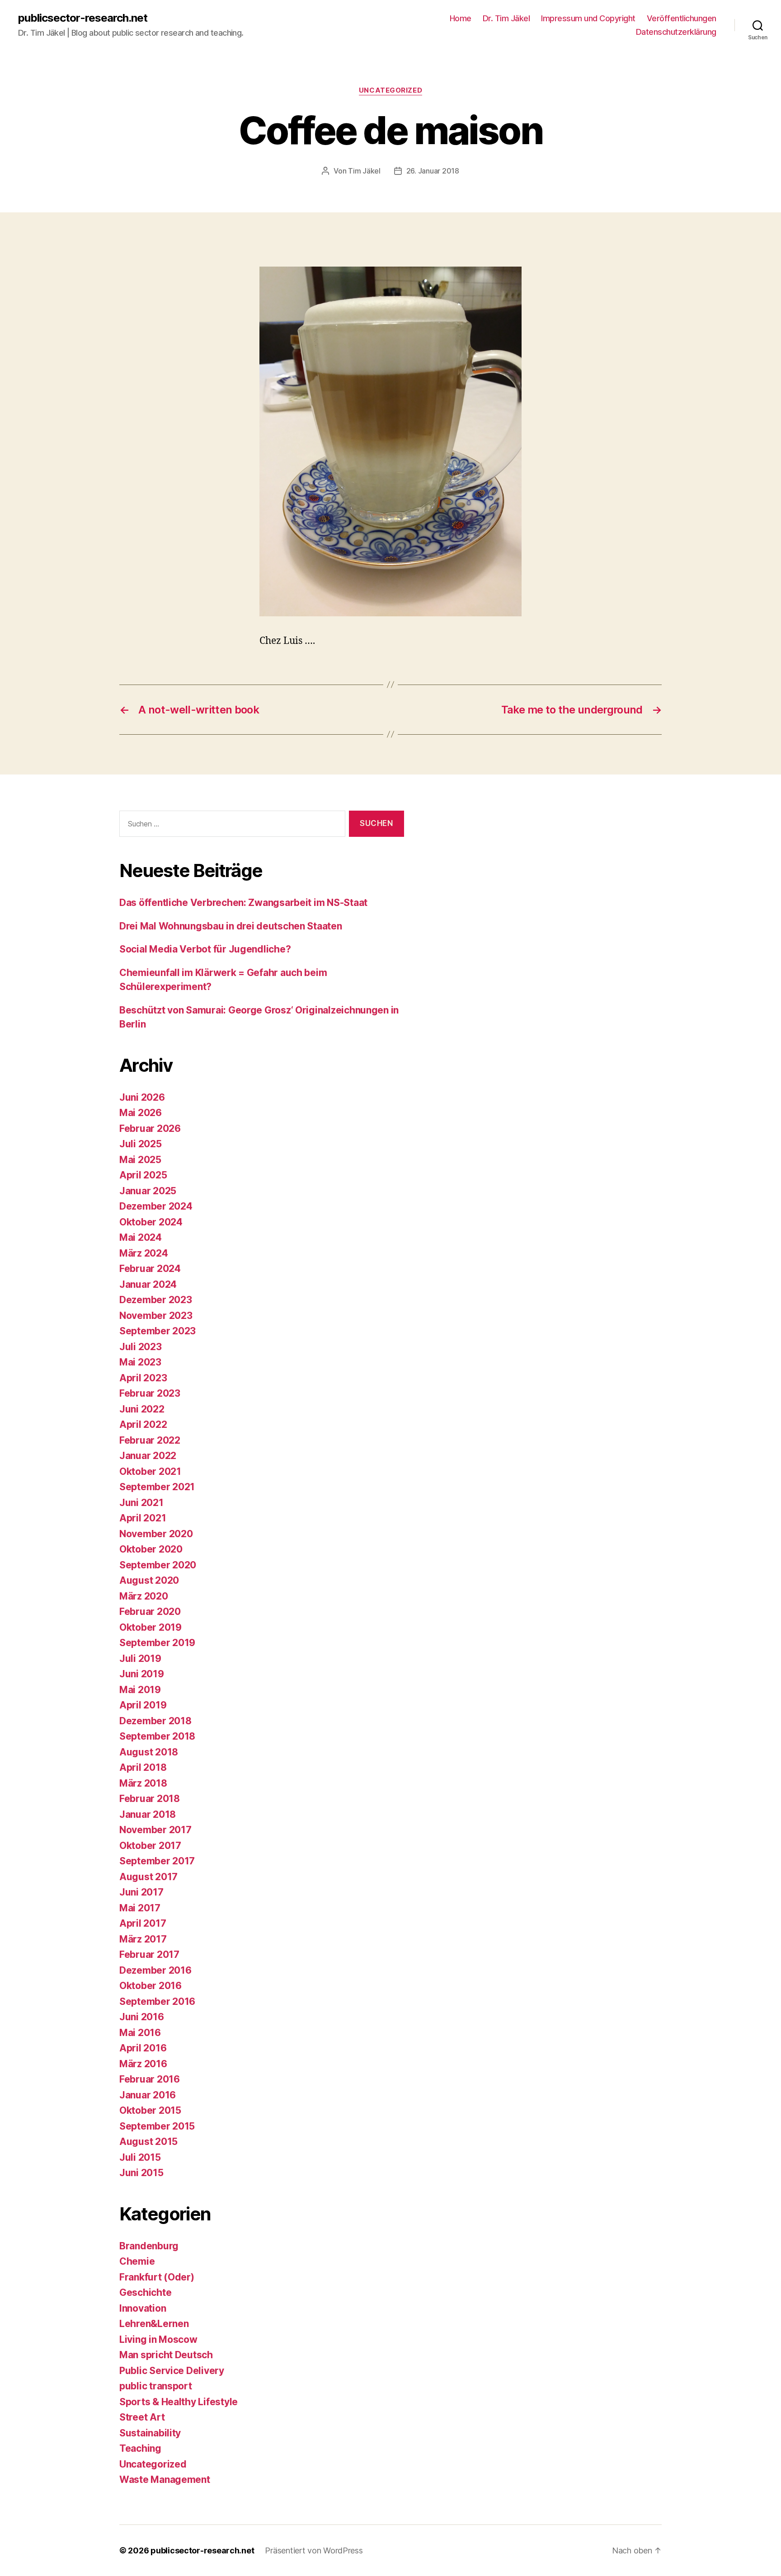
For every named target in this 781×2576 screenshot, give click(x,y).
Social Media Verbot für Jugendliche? (205, 949)
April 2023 (143, 1378)
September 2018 (157, 1736)
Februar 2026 (150, 1128)
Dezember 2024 (156, 1206)
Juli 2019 (140, 1659)
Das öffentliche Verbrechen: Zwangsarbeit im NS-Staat (243, 903)
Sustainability (150, 2433)
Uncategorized (390, 90)
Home (461, 18)
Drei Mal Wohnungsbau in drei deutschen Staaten (231, 926)
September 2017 (157, 1861)
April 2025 (143, 1175)
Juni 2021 (141, 1503)
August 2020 (149, 1580)
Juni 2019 (142, 1674)
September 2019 (157, 1643)
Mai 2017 (140, 1908)
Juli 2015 (140, 2157)
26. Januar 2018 (433, 171)
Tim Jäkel (364, 171)
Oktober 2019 (151, 1627)
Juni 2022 (142, 1409)
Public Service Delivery (172, 2371)
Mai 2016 (140, 2033)
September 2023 (158, 1331)
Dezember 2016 (155, 1970)
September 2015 (157, 2126)
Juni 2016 (142, 2017)
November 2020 (156, 1534)
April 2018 (143, 1767)
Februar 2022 (150, 1440)
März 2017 (143, 1939)
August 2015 (148, 2142)
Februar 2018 (150, 1799)
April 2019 (143, 1705)
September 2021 (157, 1487)
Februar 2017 (149, 1954)
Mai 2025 (140, 1160)
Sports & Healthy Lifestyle (179, 2402)
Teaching (140, 2448)
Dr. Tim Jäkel (506, 18)
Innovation (143, 2308)
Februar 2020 (150, 1612)
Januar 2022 (148, 1456)
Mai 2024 (141, 1237)
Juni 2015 (141, 2173)
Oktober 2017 (150, 1846)
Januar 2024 (148, 1284)
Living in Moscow (158, 2339)
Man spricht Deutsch (166, 2355)
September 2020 (158, 1565)
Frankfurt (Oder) (157, 2277)
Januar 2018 (148, 1814)
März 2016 (143, 2064)
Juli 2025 (141, 1144)
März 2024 (144, 1253)
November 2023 (156, 1316)
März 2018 (143, 1783)
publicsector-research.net (83, 18)
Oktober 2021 (150, 1471)
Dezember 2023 (156, 1300)
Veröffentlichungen (682, 18)
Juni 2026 (142, 1097)
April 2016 (143, 2048)
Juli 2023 (141, 1347)
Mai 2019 (140, 1690)
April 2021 (143, 1518)
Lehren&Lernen (154, 2324)
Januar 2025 (148, 1191)
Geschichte (145, 2292)
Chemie (137, 2261)
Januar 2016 (148, 2095)
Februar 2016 (150, 2079)
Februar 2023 (150, 1393)
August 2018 (149, 1752)
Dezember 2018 (155, 1721)
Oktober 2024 (151, 1222)
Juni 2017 (141, 1892)
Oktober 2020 (151, 1549)
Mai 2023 (140, 1362)
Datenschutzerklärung (676, 32)
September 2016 (157, 2001)
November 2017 (155, 1830)
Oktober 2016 (151, 1986)
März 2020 (144, 1596)
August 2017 (148, 1877)
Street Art (142, 2417)
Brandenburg (149, 2246)
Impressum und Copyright (588, 18)
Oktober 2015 (150, 2110)
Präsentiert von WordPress (314, 2550)
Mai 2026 (141, 1113)
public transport (156, 2386)
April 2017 (143, 1923)
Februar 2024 (150, 1269)
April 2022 (143, 1424)
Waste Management (165, 2480)
